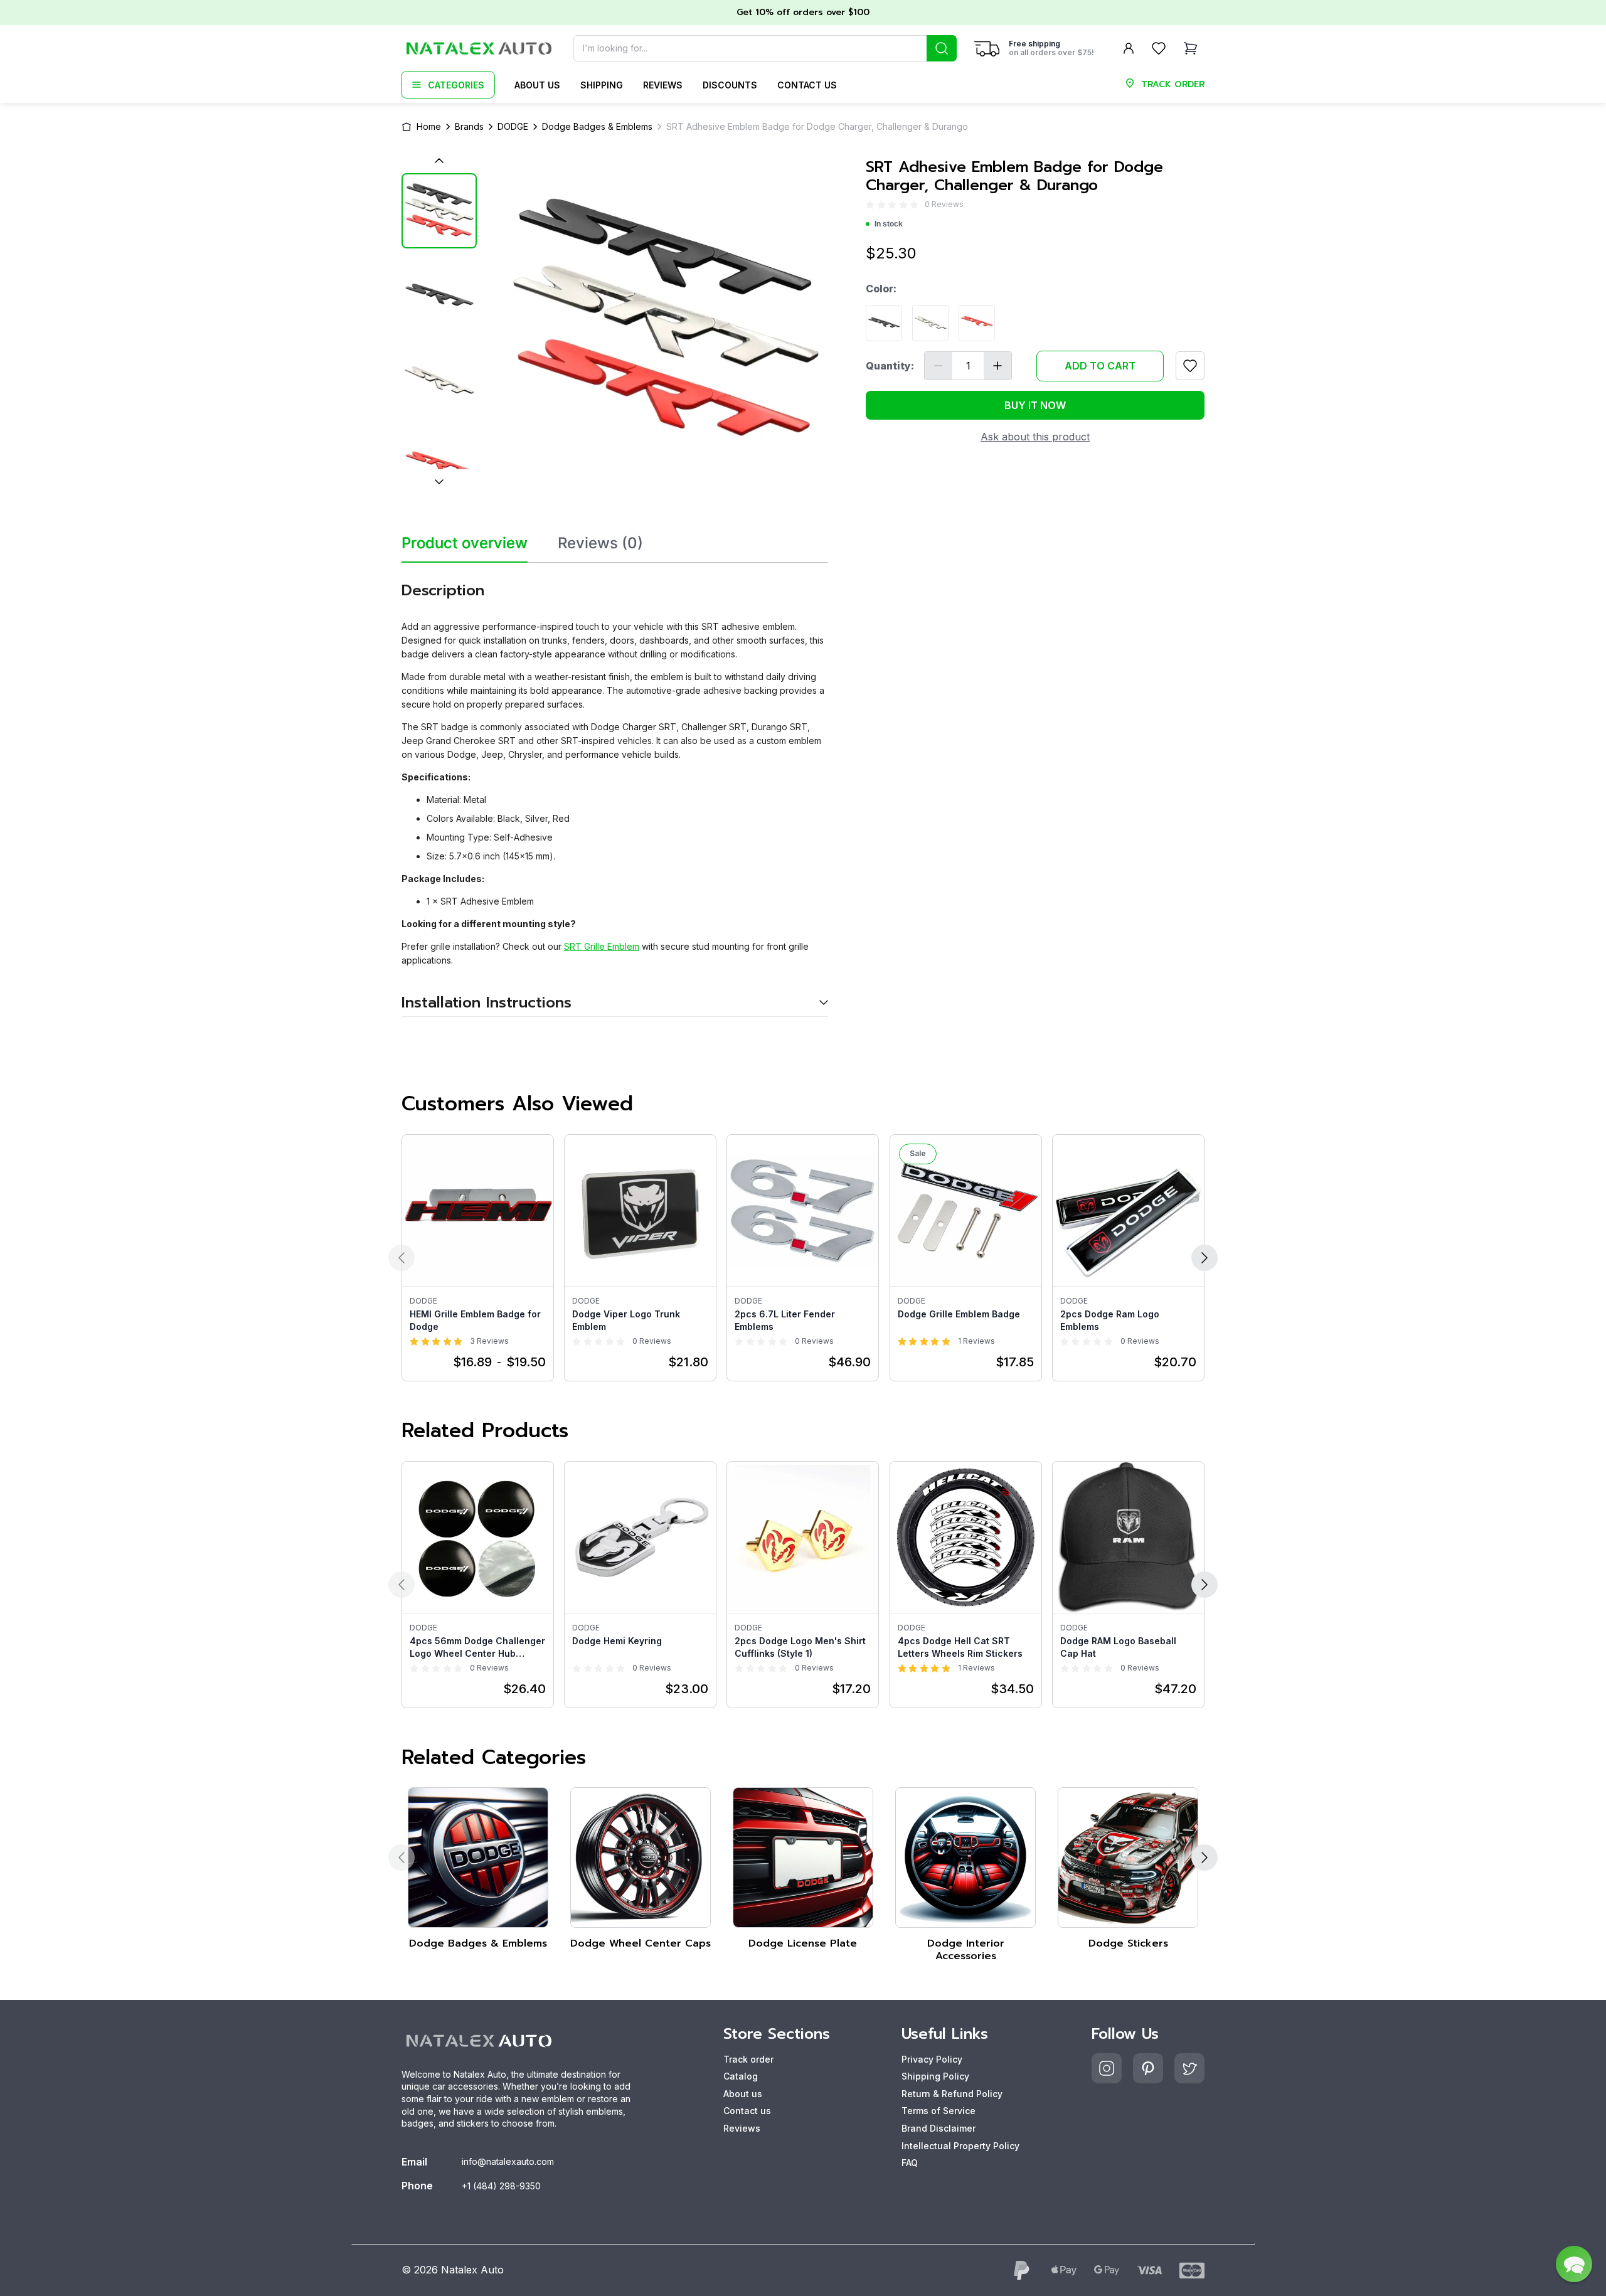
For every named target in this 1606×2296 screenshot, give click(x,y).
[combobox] (765, 48)
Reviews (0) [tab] (600, 543)
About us (537, 85)
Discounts (730, 85)
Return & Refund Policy (952, 2094)
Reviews (663, 85)
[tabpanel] (615, 790)
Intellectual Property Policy (960, 2146)
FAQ (910, 2163)
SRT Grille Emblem (602, 946)
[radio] (870, 205)
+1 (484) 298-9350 (501, 2186)
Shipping (602, 85)
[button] (1574, 2264)
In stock (889, 224)
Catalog (741, 2076)
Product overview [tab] (465, 543)
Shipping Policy (935, 2076)
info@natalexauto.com (508, 2161)
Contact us (807, 85)
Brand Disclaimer (939, 2128)
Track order (748, 2059)
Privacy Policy (932, 2059)
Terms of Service (939, 2111)
